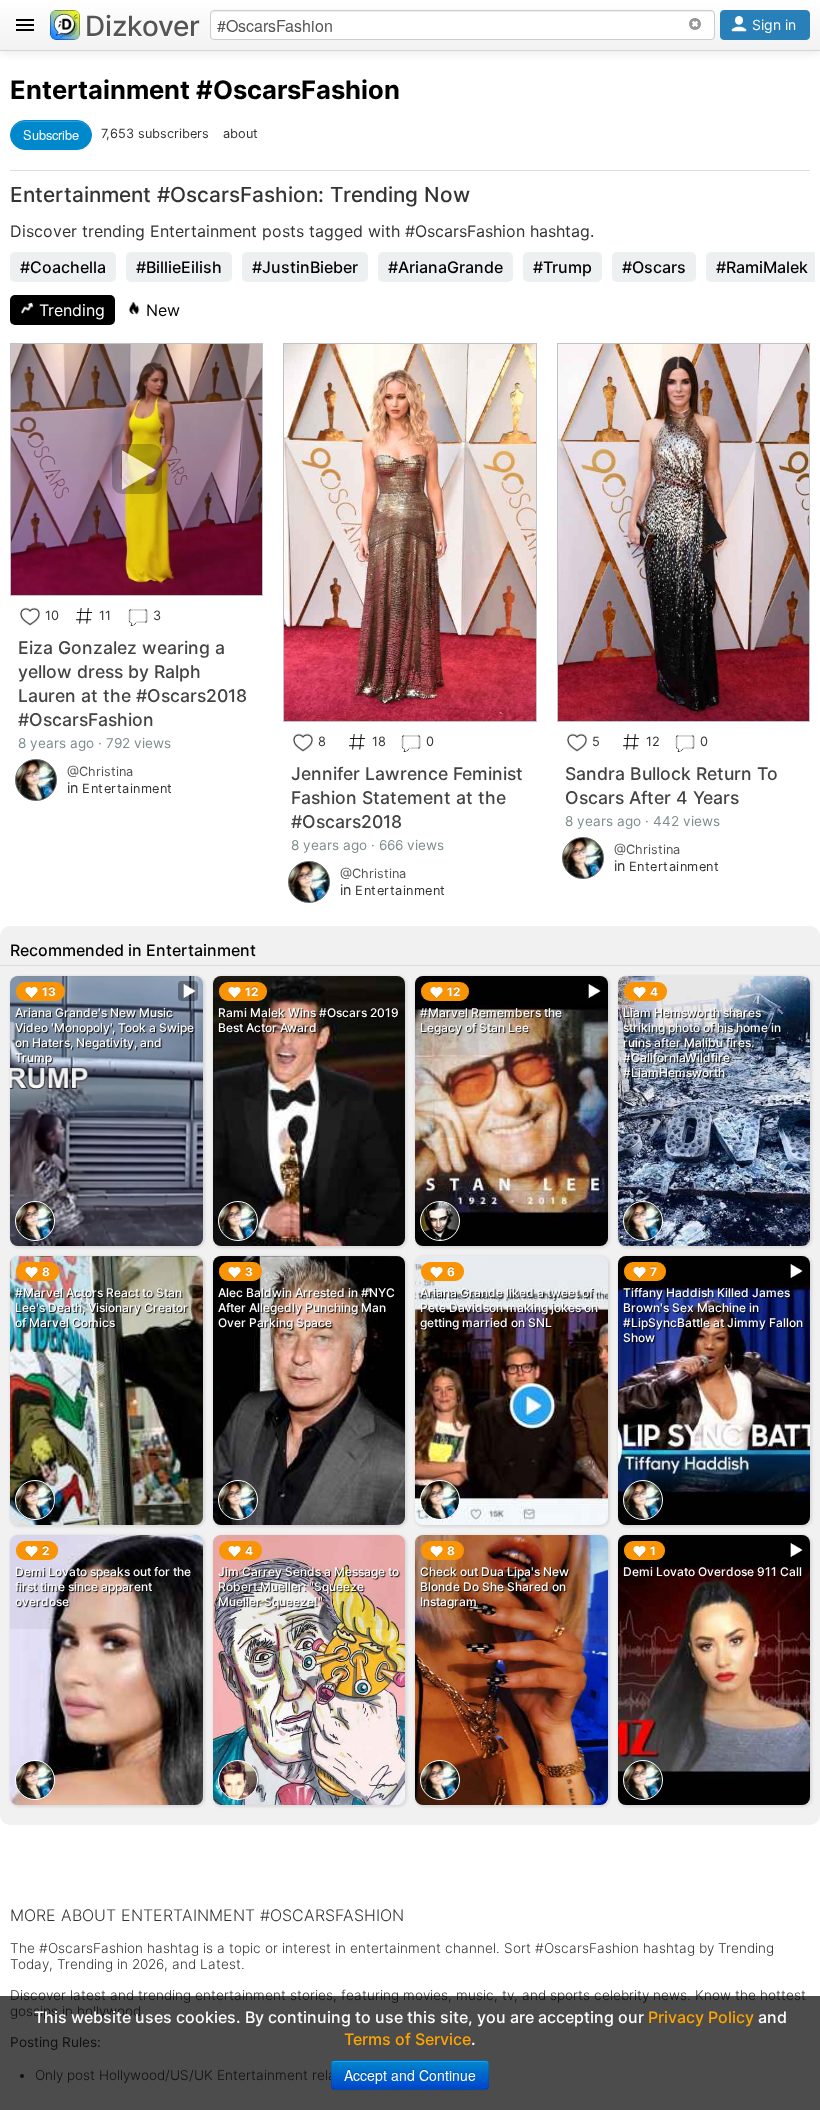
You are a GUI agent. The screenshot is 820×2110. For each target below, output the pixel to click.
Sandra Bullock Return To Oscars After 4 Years (671, 785)
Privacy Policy (701, 2017)
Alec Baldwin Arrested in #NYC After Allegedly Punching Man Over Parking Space (306, 1307)
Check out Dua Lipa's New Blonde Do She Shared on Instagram (494, 1586)
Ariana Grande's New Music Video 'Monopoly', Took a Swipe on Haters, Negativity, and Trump (104, 1035)
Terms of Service (407, 2039)
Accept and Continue (410, 2075)
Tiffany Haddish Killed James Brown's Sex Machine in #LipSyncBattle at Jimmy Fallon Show (713, 1315)
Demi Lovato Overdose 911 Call (712, 1571)
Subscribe (51, 134)
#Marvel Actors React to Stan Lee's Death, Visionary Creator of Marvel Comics (101, 1307)
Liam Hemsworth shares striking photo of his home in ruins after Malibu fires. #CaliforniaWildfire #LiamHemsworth (702, 1042)
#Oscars (654, 267)
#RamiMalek (762, 267)
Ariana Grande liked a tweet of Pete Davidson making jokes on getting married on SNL (509, 1307)
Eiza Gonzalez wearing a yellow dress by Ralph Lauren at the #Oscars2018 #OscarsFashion (132, 683)
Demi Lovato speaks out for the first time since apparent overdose (103, 1586)
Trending (69, 310)
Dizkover (142, 26)
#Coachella (63, 267)
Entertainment (100, 89)
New (160, 310)
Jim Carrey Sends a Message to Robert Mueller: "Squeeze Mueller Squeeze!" (308, 1586)
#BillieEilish (179, 267)
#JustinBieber (305, 267)
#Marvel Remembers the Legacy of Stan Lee (491, 1020)
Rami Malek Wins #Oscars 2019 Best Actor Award (308, 1020)
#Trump (562, 267)
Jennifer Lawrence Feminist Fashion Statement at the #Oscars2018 (407, 797)
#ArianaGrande (445, 267)
